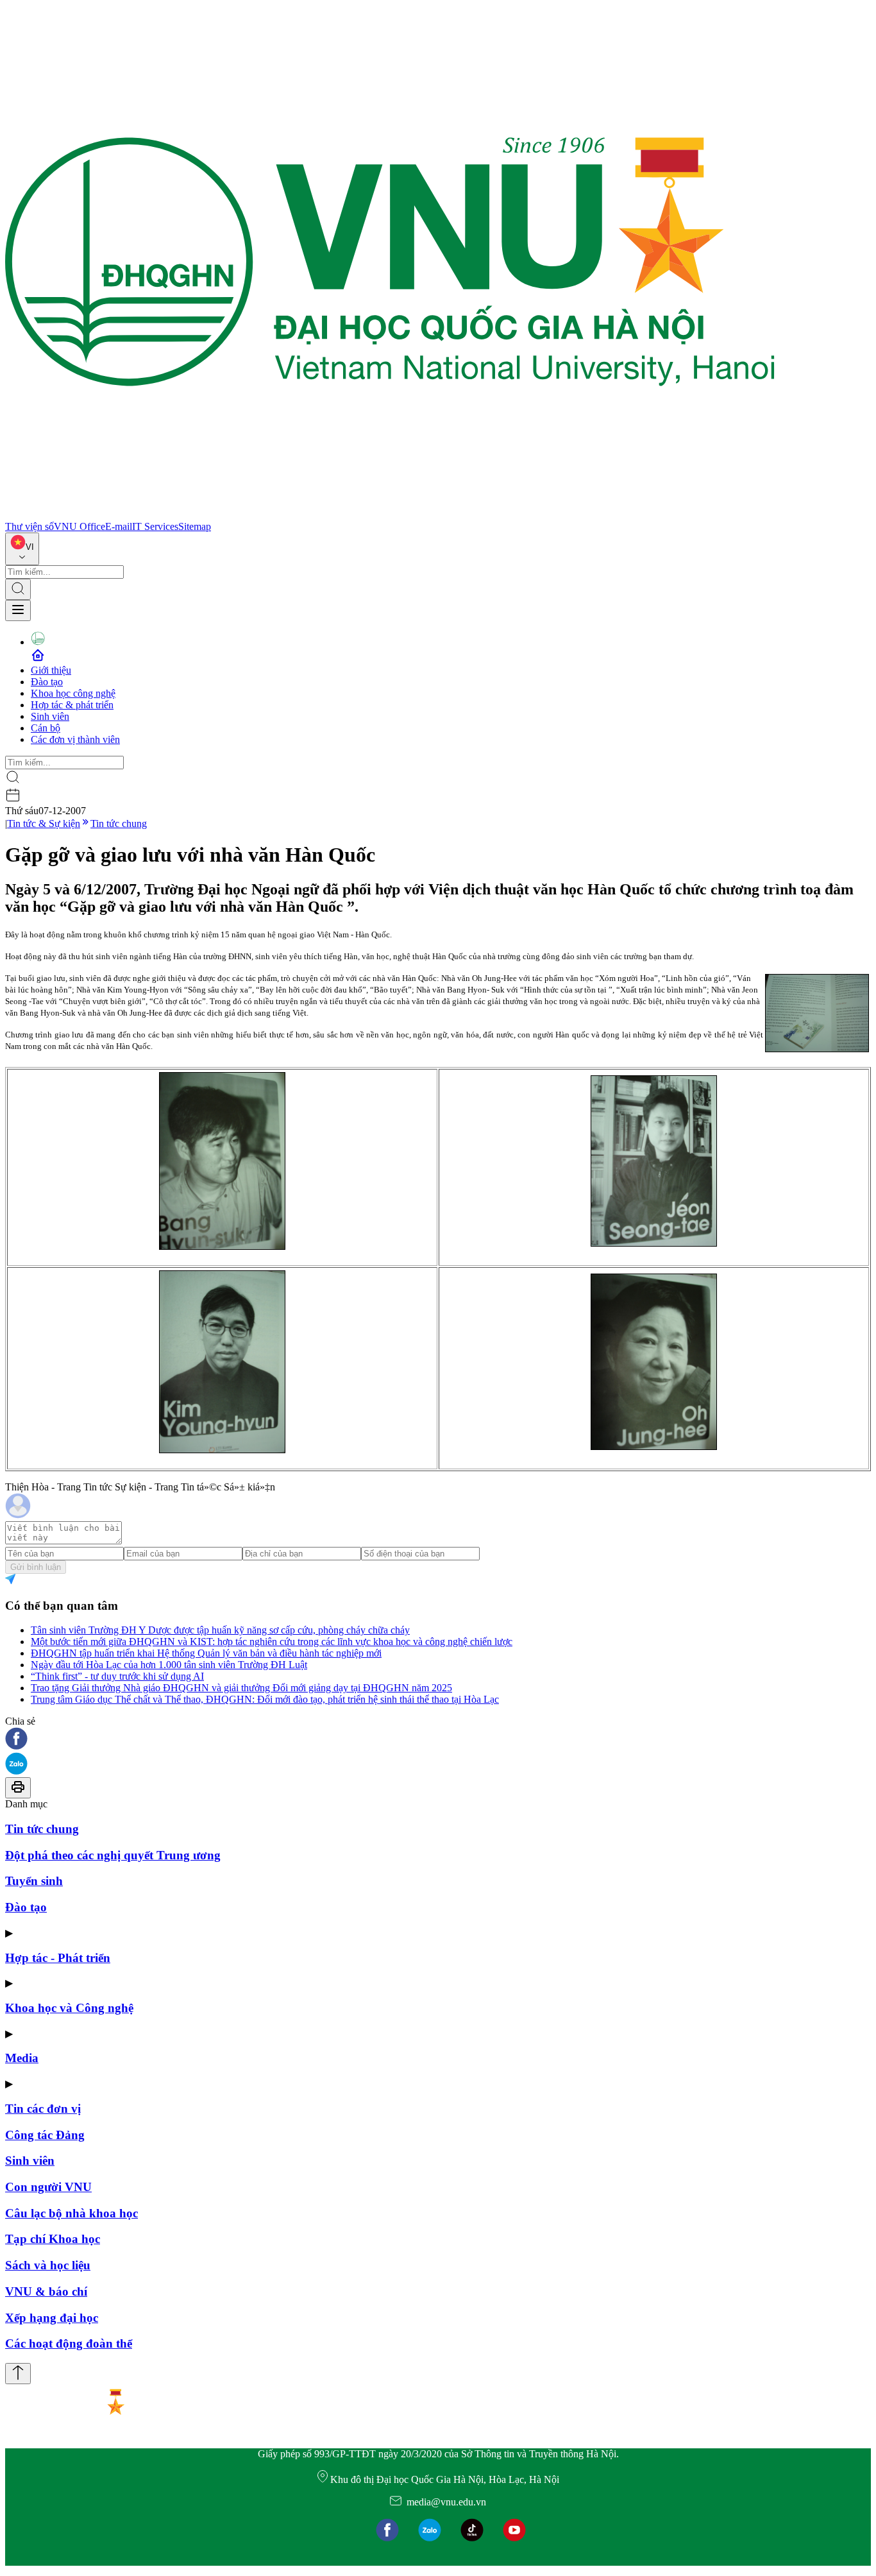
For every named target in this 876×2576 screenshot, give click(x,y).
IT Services (155, 526)
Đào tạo (47, 682)
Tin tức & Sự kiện (44, 823)
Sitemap (195, 526)
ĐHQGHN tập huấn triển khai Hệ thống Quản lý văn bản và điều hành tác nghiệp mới (206, 1653)
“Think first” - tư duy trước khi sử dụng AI (117, 1676)
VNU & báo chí (46, 2291)
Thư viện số (29, 526)
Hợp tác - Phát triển (58, 1958)
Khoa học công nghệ (73, 693)
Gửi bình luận (36, 1567)
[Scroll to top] (18, 2374)
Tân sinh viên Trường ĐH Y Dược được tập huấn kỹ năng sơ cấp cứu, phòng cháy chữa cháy (220, 1630)
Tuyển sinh (34, 1881)
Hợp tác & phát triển (72, 705)
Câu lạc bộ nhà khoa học (72, 2213)
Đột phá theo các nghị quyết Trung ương (113, 1855)
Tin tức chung (119, 823)
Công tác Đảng (45, 2135)
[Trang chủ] (390, 515)
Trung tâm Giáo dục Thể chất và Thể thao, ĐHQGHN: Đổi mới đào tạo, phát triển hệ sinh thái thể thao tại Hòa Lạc (265, 1699)
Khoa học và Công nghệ (69, 2008)
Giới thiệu (51, 670)
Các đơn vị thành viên (75, 739)
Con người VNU (48, 2187)
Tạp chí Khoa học (53, 2239)
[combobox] (22, 549)
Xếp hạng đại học (52, 2318)
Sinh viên (50, 716)
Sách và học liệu (48, 2265)
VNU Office (80, 526)
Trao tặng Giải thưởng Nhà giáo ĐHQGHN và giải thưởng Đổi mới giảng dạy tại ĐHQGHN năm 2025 (241, 1688)
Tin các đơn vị (43, 2109)
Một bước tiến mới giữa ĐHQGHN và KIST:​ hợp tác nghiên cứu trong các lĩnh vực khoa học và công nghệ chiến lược (272, 1642)
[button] (438, 1740)
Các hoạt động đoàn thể (69, 2343)
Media (22, 2058)
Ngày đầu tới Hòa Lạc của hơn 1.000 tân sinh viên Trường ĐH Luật (169, 1665)
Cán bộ (46, 728)
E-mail (119, 526)
